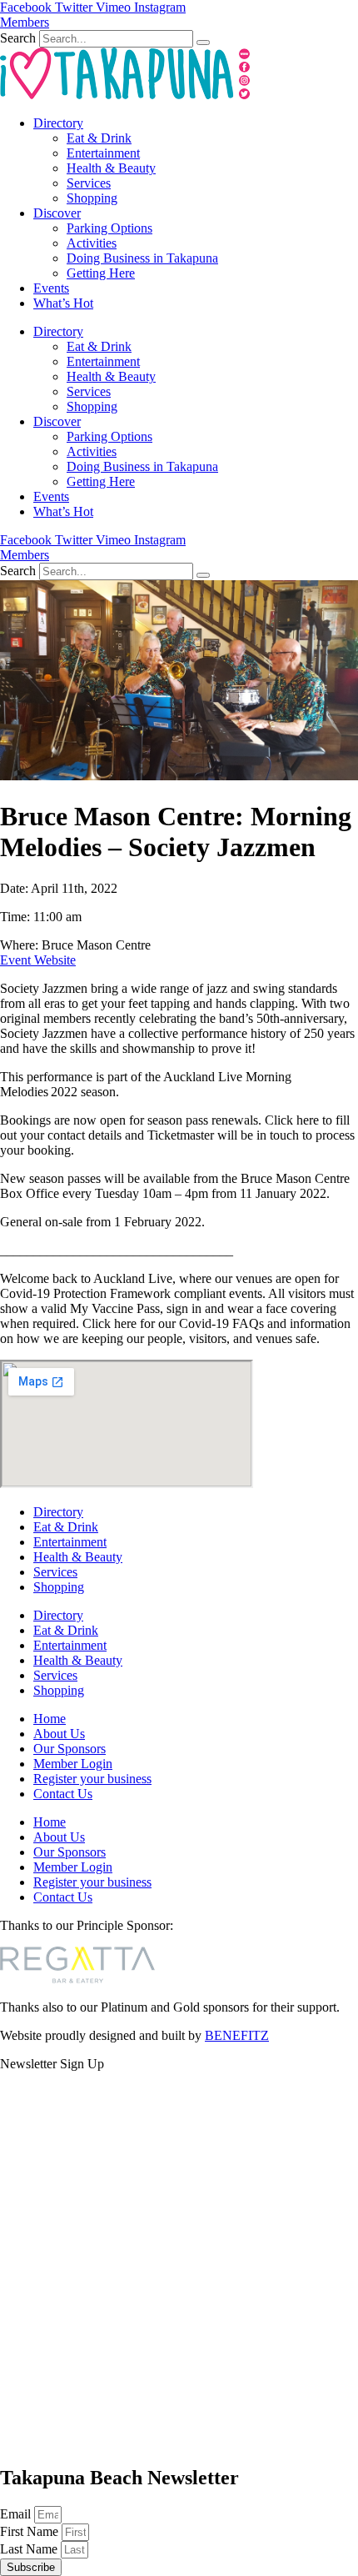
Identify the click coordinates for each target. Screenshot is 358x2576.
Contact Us (63, 1794)
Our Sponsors (70, 1749)
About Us (59, 1734)
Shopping (92, 198)
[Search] (203, 43)
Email (17, 2514)
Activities (92, 243)
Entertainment (103, 153)
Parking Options (109, 228)
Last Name (30, 2549)
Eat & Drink (99, 138)
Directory (58, 123)
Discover (57, 213)
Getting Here (101, 273)
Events (51, 288)
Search (18, 38)
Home (50, 1719)
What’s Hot (63, 303)
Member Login (73, 1764)
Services (89, 183)
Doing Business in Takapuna (142, 258)
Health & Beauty (111, 168)
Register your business (92, 1779)
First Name (31, 2531)
